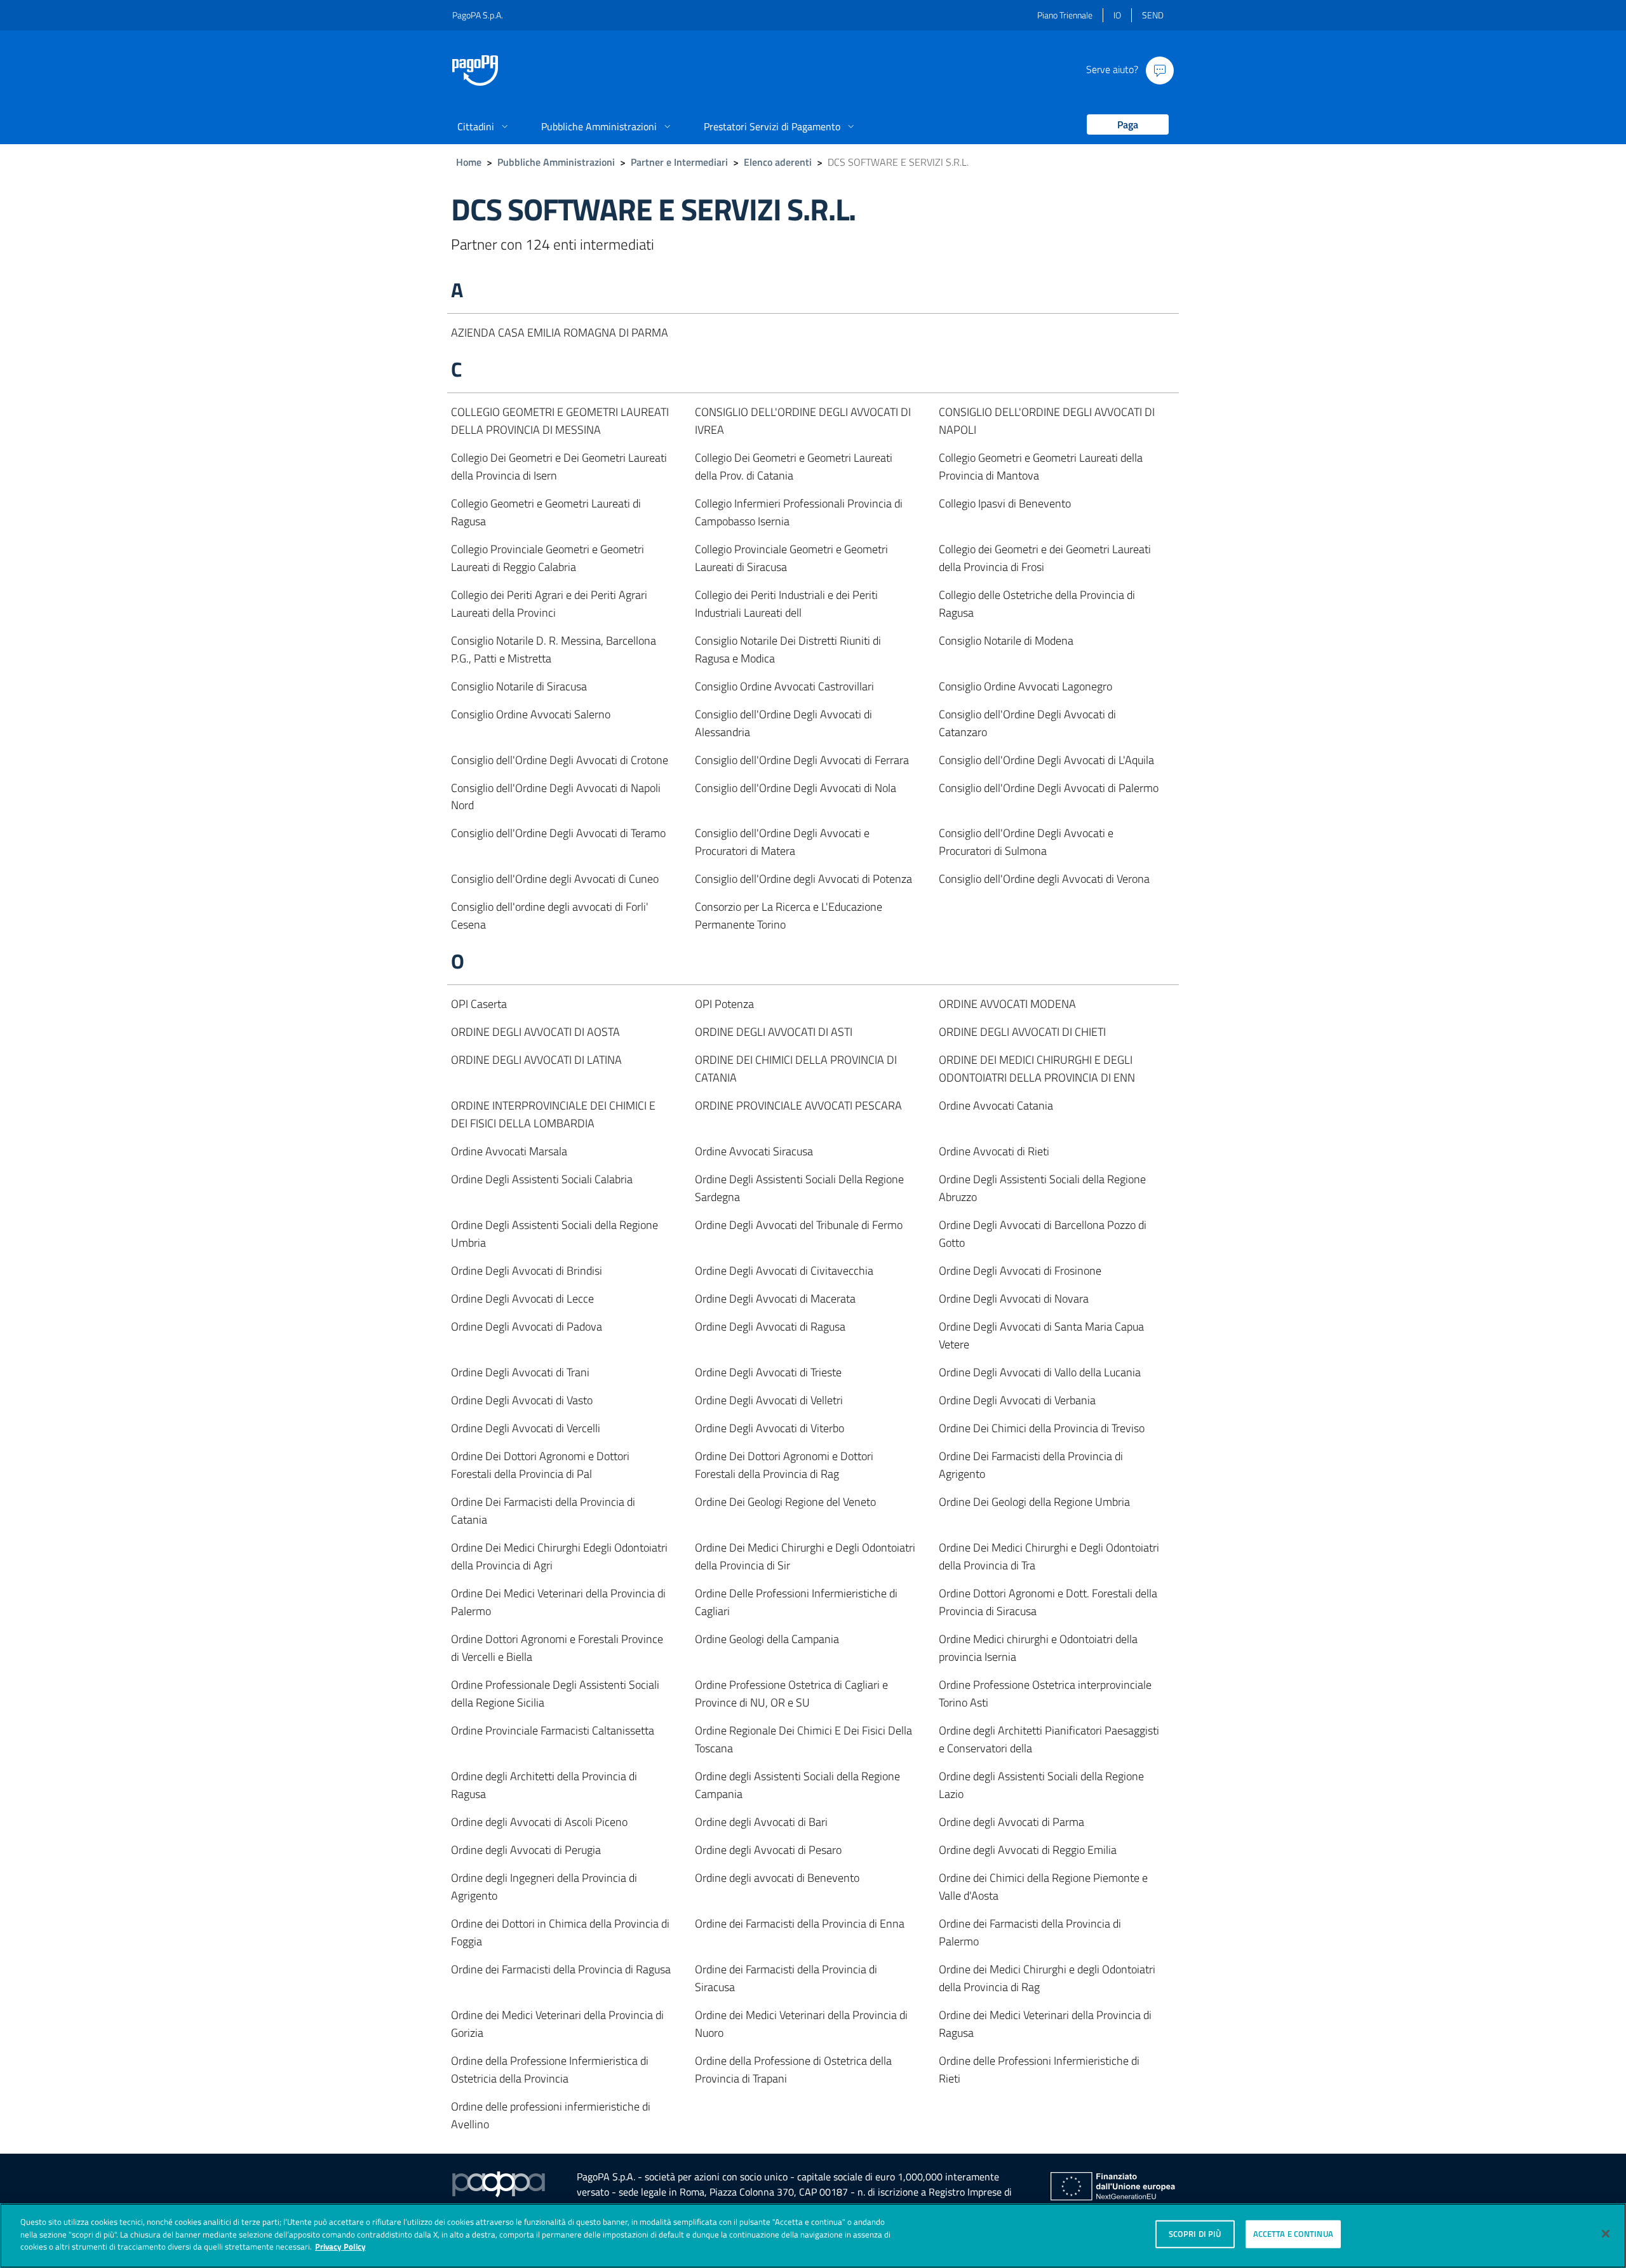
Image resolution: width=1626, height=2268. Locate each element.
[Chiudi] (1606, 2234)
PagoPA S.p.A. (478, 15)
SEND (1153, 15)
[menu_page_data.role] (1123, 125)
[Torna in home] (475, 70)
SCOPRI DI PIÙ (1195, 2234)
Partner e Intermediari (679, 162)
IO (1117, 15)
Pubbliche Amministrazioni (556, 162)
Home (469, 162)
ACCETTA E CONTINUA (1293, 2234)
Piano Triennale (1065, 15)
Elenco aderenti (778, 162)
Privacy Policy (340, 2246)
